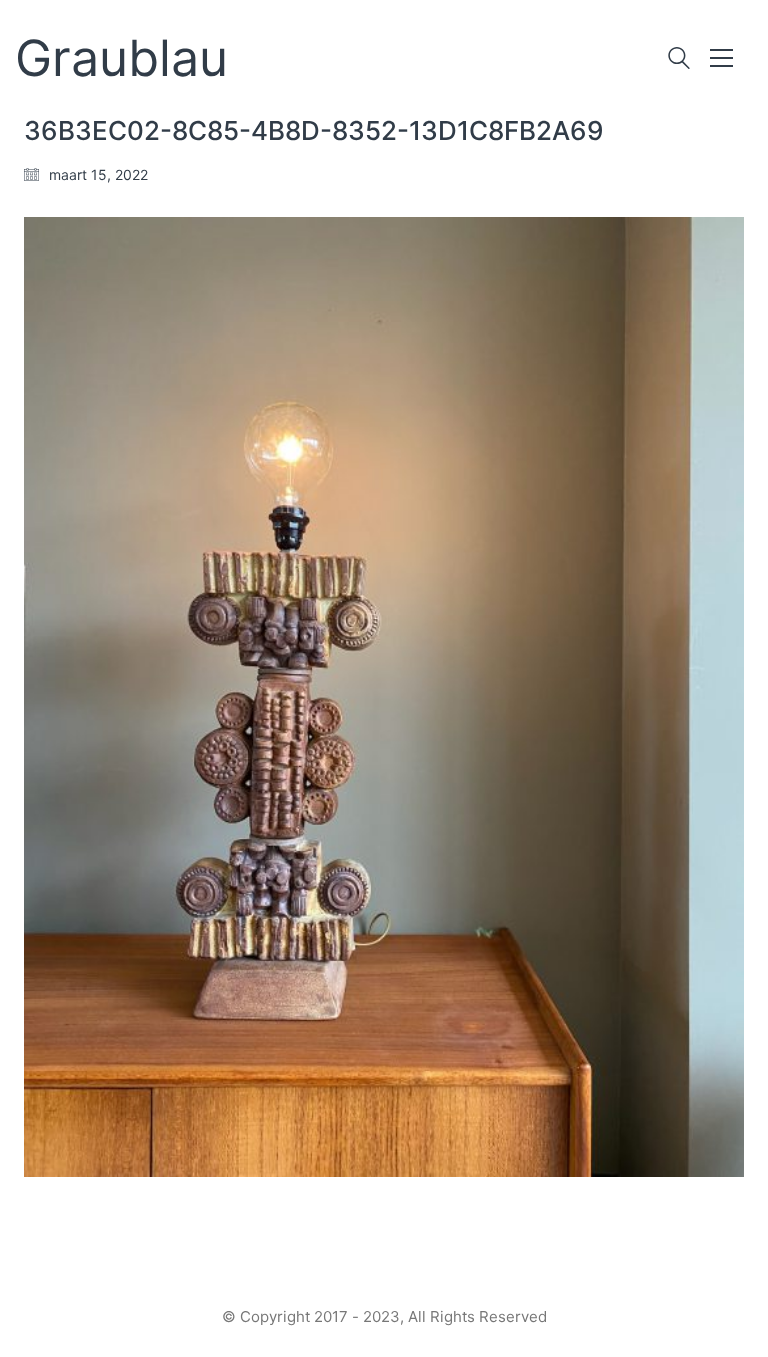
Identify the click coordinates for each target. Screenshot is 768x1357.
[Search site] (679, 60)
